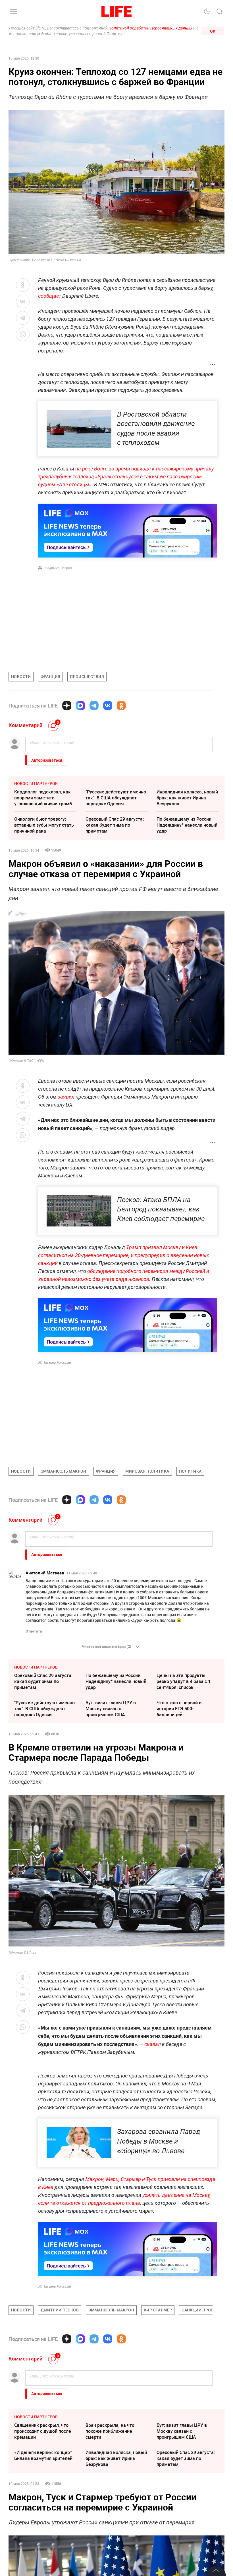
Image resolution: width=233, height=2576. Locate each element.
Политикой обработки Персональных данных (150, 28)
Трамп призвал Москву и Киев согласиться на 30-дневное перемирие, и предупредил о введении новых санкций (124, 1255)
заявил (67, 1097)
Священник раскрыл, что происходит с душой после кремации (43, 2516)
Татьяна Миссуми (57, 1363)
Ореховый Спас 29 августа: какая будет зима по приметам (115, 825)
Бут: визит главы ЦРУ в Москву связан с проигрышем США (111, 1709)
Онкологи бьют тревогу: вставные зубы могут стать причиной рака (44, 825)
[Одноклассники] (121, 706)
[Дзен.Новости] (67, 706)
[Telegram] (94, 706)
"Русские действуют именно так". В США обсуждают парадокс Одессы (116, 798)
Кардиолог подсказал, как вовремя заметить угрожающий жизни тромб (43, 798)
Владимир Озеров (58, 568)
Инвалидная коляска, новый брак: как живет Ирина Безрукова (187, 798)
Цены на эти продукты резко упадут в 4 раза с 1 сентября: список (184, 1681)
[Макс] (80, 706)
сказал (153, 2044)
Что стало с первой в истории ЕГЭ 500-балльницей (179, 1709)
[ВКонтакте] (108, 706)
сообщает (50, 296)
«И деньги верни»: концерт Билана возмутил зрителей (43, 2540)
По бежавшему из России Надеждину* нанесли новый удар (187, 825)
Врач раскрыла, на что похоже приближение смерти (110, 2516)
